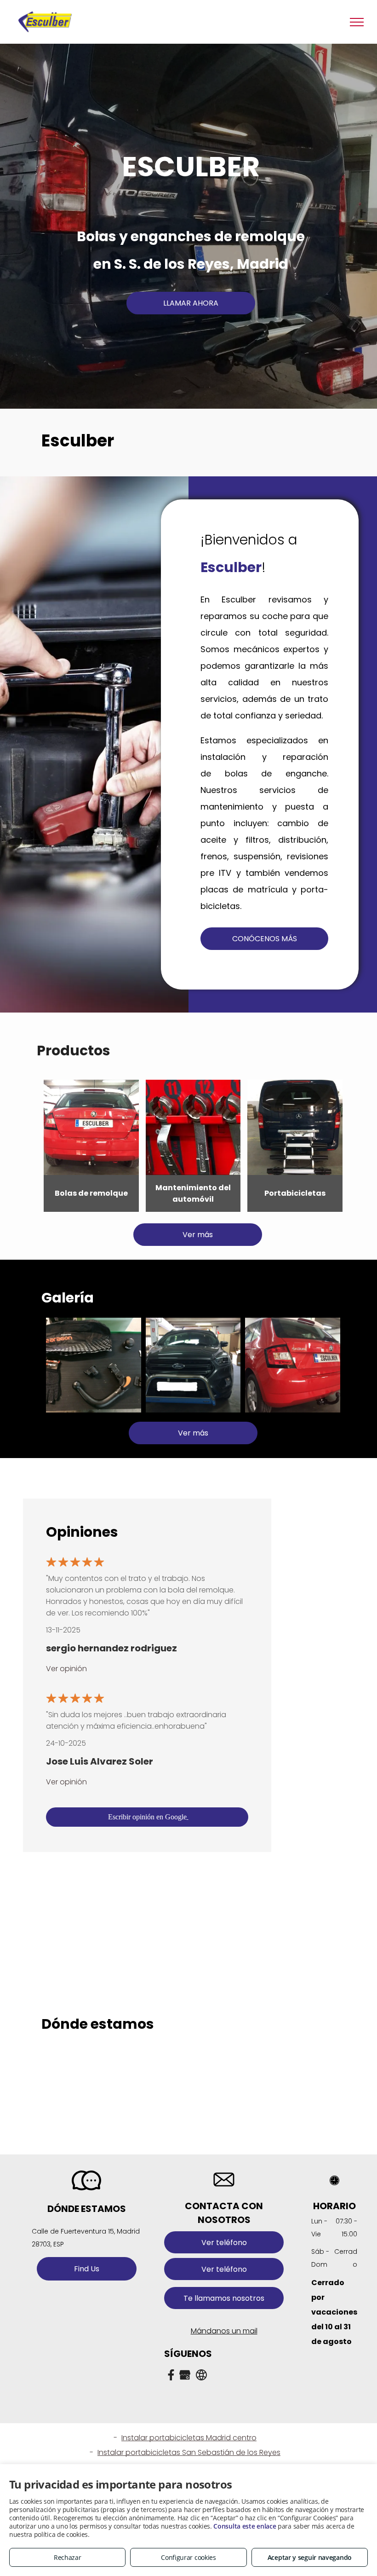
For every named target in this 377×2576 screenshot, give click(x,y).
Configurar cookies (188, 2557)
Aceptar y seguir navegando (310, 2557)
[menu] (357, 22)
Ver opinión (66, 1669)
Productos (74, 1051)
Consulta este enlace (245, 2526)
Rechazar (68, 2557)
